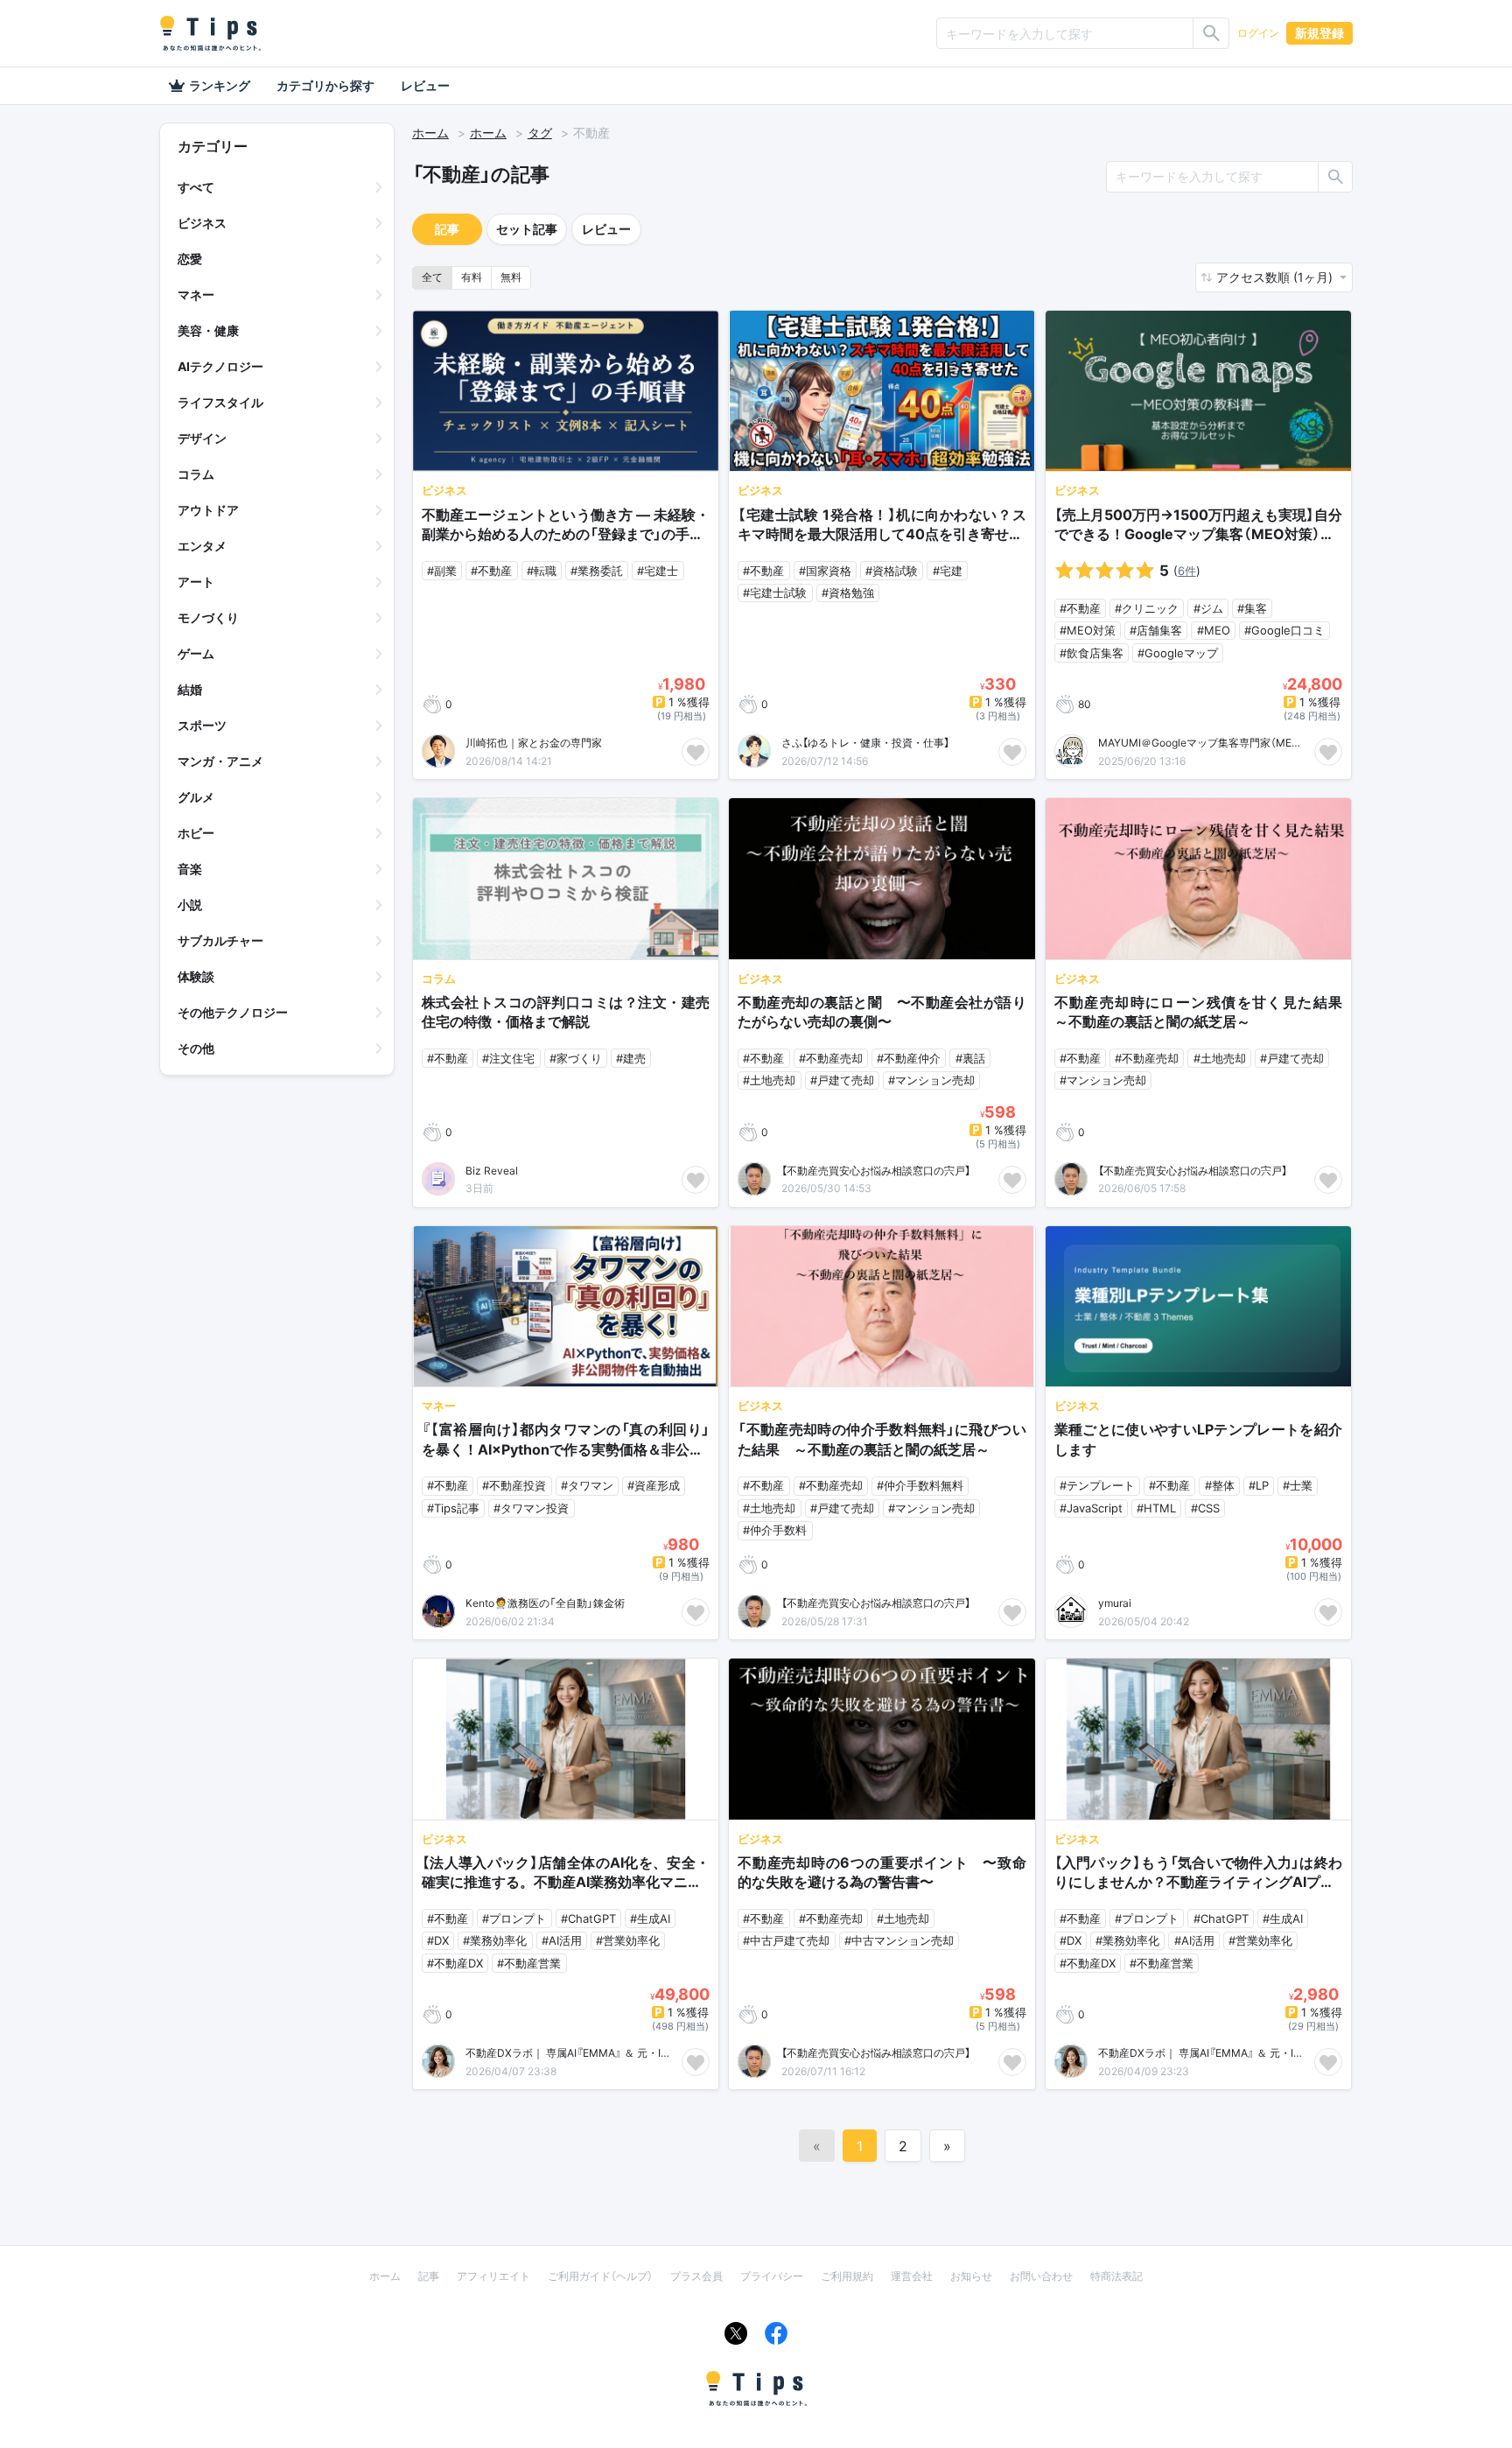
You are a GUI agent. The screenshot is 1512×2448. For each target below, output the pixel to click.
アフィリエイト (493, 2276)
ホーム (430, 133)
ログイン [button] (1258, 33)
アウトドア (208, 510)
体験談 (196, 976)
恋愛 (190, 259)
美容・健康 (208, 330)
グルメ (196, 797)
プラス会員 (696, 2276)
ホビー (196, 833)
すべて (196, 187)
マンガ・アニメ (220, 761)
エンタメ (202, 546)
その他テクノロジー (233, 1012)
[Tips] (210, 33)
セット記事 (527, 229)
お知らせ (971, 2276)
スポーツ (202, 725)
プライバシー (772, 2276)
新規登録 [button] (1319, 33)
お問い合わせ (1041, 2276)
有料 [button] (472, 277)
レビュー (425, 85)
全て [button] (432, 277)
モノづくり (208, 617)
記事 (447, 229)
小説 (190, 905)
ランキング (220, 85)
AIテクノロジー (220, 366)
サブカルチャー (220, 940)
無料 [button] (511, 277)
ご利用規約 (847, 2276)
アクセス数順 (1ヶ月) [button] (1276, 277)
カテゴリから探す (325, 85)
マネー (196, 295)
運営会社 (912, 2276)
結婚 (190, 689)
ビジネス (202, 223)
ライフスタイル (220, 402)
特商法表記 (1116, 2276)
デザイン (202, 438)
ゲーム (196, 653)
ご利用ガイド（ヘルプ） (600, 2276)
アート (196, 582)
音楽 (190, 869)
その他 (196, 1048)
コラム (196, 474)
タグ (540, 133)
